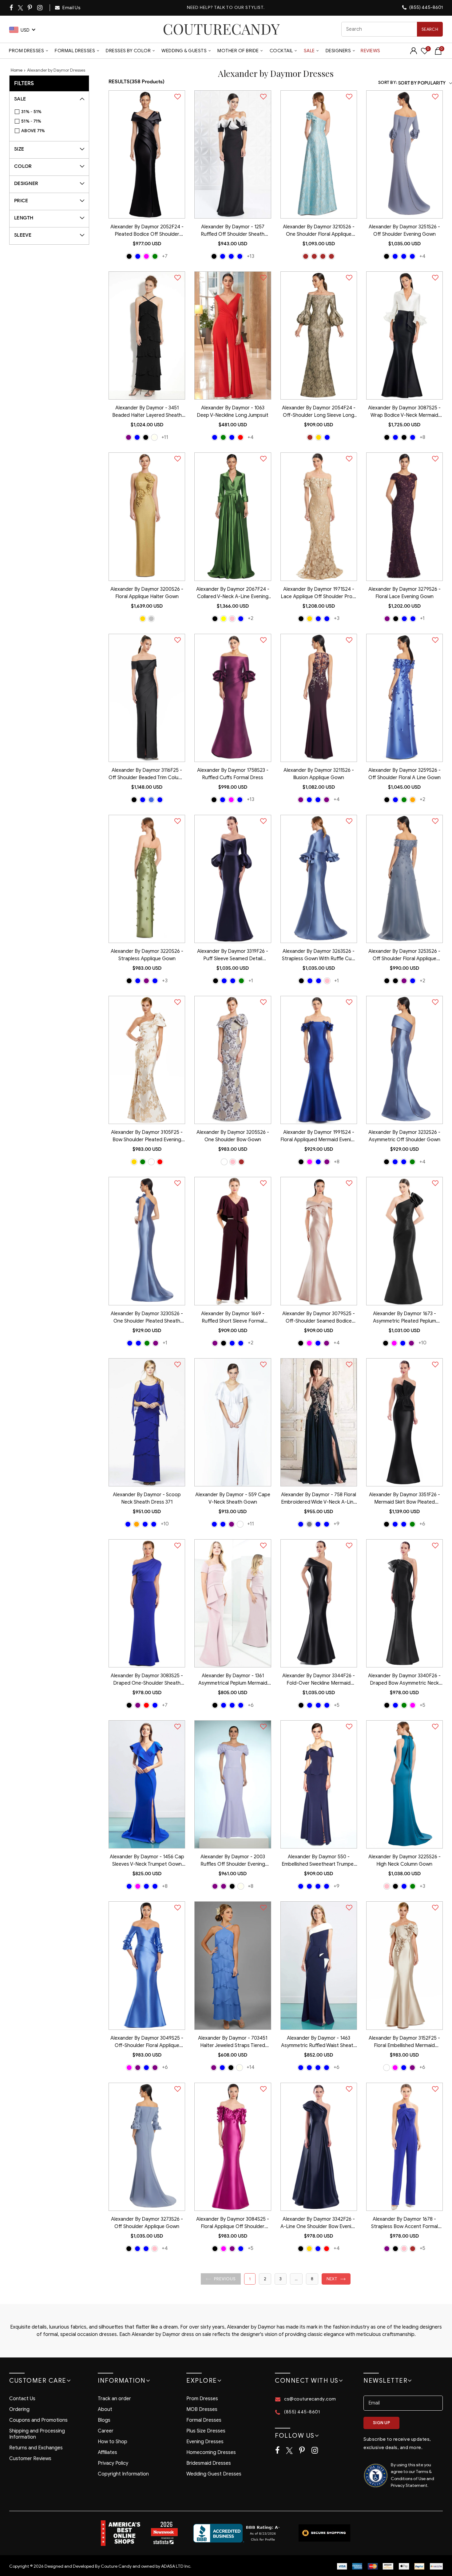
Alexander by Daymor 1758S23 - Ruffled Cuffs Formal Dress (233, 774)
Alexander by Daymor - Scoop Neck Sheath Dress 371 (147, 1498)
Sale (309, 51)
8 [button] (312, 2279)
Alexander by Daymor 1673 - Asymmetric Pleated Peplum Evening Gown (404, 1318)
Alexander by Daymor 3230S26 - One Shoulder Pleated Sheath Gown (147, 1318)
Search (430, 29)
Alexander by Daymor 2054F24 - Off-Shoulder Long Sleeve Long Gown (319, 412)
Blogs (104, 2420)
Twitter (21, 8)
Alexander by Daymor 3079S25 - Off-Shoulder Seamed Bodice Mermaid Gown (319, 1318)
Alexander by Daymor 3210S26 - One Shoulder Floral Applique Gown (319, 231)
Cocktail (281, 51)
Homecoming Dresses (211, 2452)
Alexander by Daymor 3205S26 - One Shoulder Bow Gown (233, 1136)
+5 (337, 1705)
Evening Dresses (205, 2442)
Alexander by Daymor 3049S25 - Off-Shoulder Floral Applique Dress (147, 2042)
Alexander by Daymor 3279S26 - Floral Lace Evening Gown (404, 593)
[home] (221, 29)
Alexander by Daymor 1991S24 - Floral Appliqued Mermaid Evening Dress (319, 1137)
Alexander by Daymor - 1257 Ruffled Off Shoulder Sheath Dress (233, 231)
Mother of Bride (238, 51)
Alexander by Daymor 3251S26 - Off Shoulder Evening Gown (404, 231)
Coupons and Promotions (38, 2420)
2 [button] (265, 2279)
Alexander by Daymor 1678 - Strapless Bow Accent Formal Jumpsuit (404, 2223)
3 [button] (281, 2279)
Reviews (371, 51)
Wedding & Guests (184, 51)
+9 (337, 1524)
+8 (422, 437)
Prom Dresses (26, 51)
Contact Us (22, 2399)
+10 (422, 1343)
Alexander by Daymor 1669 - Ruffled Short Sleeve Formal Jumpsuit (233, 1318)
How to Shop (113, 2442)
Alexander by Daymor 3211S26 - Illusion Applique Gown (319, 774)
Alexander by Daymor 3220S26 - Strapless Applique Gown (147, 955)
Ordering (19, 2409)
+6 (422, 1524)
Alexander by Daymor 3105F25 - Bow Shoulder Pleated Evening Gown (147, 1137)
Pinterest (30, 8)
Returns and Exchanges (36, 2448)
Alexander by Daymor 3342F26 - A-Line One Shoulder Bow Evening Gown (319, 2223)
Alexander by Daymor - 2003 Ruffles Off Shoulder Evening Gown (233, 1861)
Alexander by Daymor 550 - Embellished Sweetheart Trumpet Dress (319, 1861)
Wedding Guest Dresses (214, 2474)
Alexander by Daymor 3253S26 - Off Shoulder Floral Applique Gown (404, 956)
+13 (251, 256)
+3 (337, 618)
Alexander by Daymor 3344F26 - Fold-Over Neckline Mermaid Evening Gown (319, 1680)
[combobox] (392, 29)
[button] (221, 2279)
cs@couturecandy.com (310, 2399)
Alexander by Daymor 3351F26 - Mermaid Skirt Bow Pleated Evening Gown (404, 1499)
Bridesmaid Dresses (209, 2463)
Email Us (71, 8)
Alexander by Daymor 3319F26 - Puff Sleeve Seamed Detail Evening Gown (233, 956)
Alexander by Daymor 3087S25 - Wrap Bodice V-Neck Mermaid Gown (404, 412)
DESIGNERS (338, 51)
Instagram (40, 8)
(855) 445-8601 (426, 7)
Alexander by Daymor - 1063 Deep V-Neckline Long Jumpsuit (233, 412)
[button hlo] (129, 256)
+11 (165, 437)
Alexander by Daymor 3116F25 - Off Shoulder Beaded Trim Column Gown (147, 775)
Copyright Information (123, 2474)
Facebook (12, 8)
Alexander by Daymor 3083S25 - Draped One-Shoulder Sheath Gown (147, 1680)
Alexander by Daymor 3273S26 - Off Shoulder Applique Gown (147, 2223)
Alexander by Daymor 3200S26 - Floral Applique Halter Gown (147, 593)
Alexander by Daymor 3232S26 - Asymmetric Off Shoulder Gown (404, 1136)
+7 (165, 256)
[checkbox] (52, 112)
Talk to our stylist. (239, 8)
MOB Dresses (202, 2409)
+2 (251, 618)
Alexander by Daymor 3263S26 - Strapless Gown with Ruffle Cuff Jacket (319, 956)
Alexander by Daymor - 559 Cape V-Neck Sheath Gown (233, 1498)
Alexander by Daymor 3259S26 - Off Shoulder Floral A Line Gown (404, 774)
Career (106, 2431)
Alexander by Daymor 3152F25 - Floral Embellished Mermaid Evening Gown (404, 2042)
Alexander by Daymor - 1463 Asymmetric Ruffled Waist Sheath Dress (319, 2042)
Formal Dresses (75, 51)
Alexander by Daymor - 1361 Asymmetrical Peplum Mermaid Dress (233, 1680)
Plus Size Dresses (206, 2431)
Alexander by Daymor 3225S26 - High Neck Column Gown (404, 1860)
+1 (422, 618)
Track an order (114, 2399)
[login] (414, 53)
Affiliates (107, 2452)
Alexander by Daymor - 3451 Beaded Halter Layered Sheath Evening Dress (147, 412)
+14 (251, 2067)
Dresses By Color (128, 51)
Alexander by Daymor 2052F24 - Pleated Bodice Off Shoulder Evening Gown (147, 231)
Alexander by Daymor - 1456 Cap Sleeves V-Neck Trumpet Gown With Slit (147, 1861)
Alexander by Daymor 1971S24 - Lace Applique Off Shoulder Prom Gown (319, 594)
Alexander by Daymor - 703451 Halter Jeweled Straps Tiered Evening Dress (233, 2042)
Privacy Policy (113, 2463)
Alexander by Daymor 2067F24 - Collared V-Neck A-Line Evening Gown (233, 594)
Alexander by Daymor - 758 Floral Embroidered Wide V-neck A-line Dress (319, 1499)
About (105, 2409)
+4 (422, 256)
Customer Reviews (30, 2459)
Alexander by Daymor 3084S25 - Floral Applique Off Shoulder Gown (233, 2223)
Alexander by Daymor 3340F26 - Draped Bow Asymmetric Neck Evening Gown (404, 1680)
